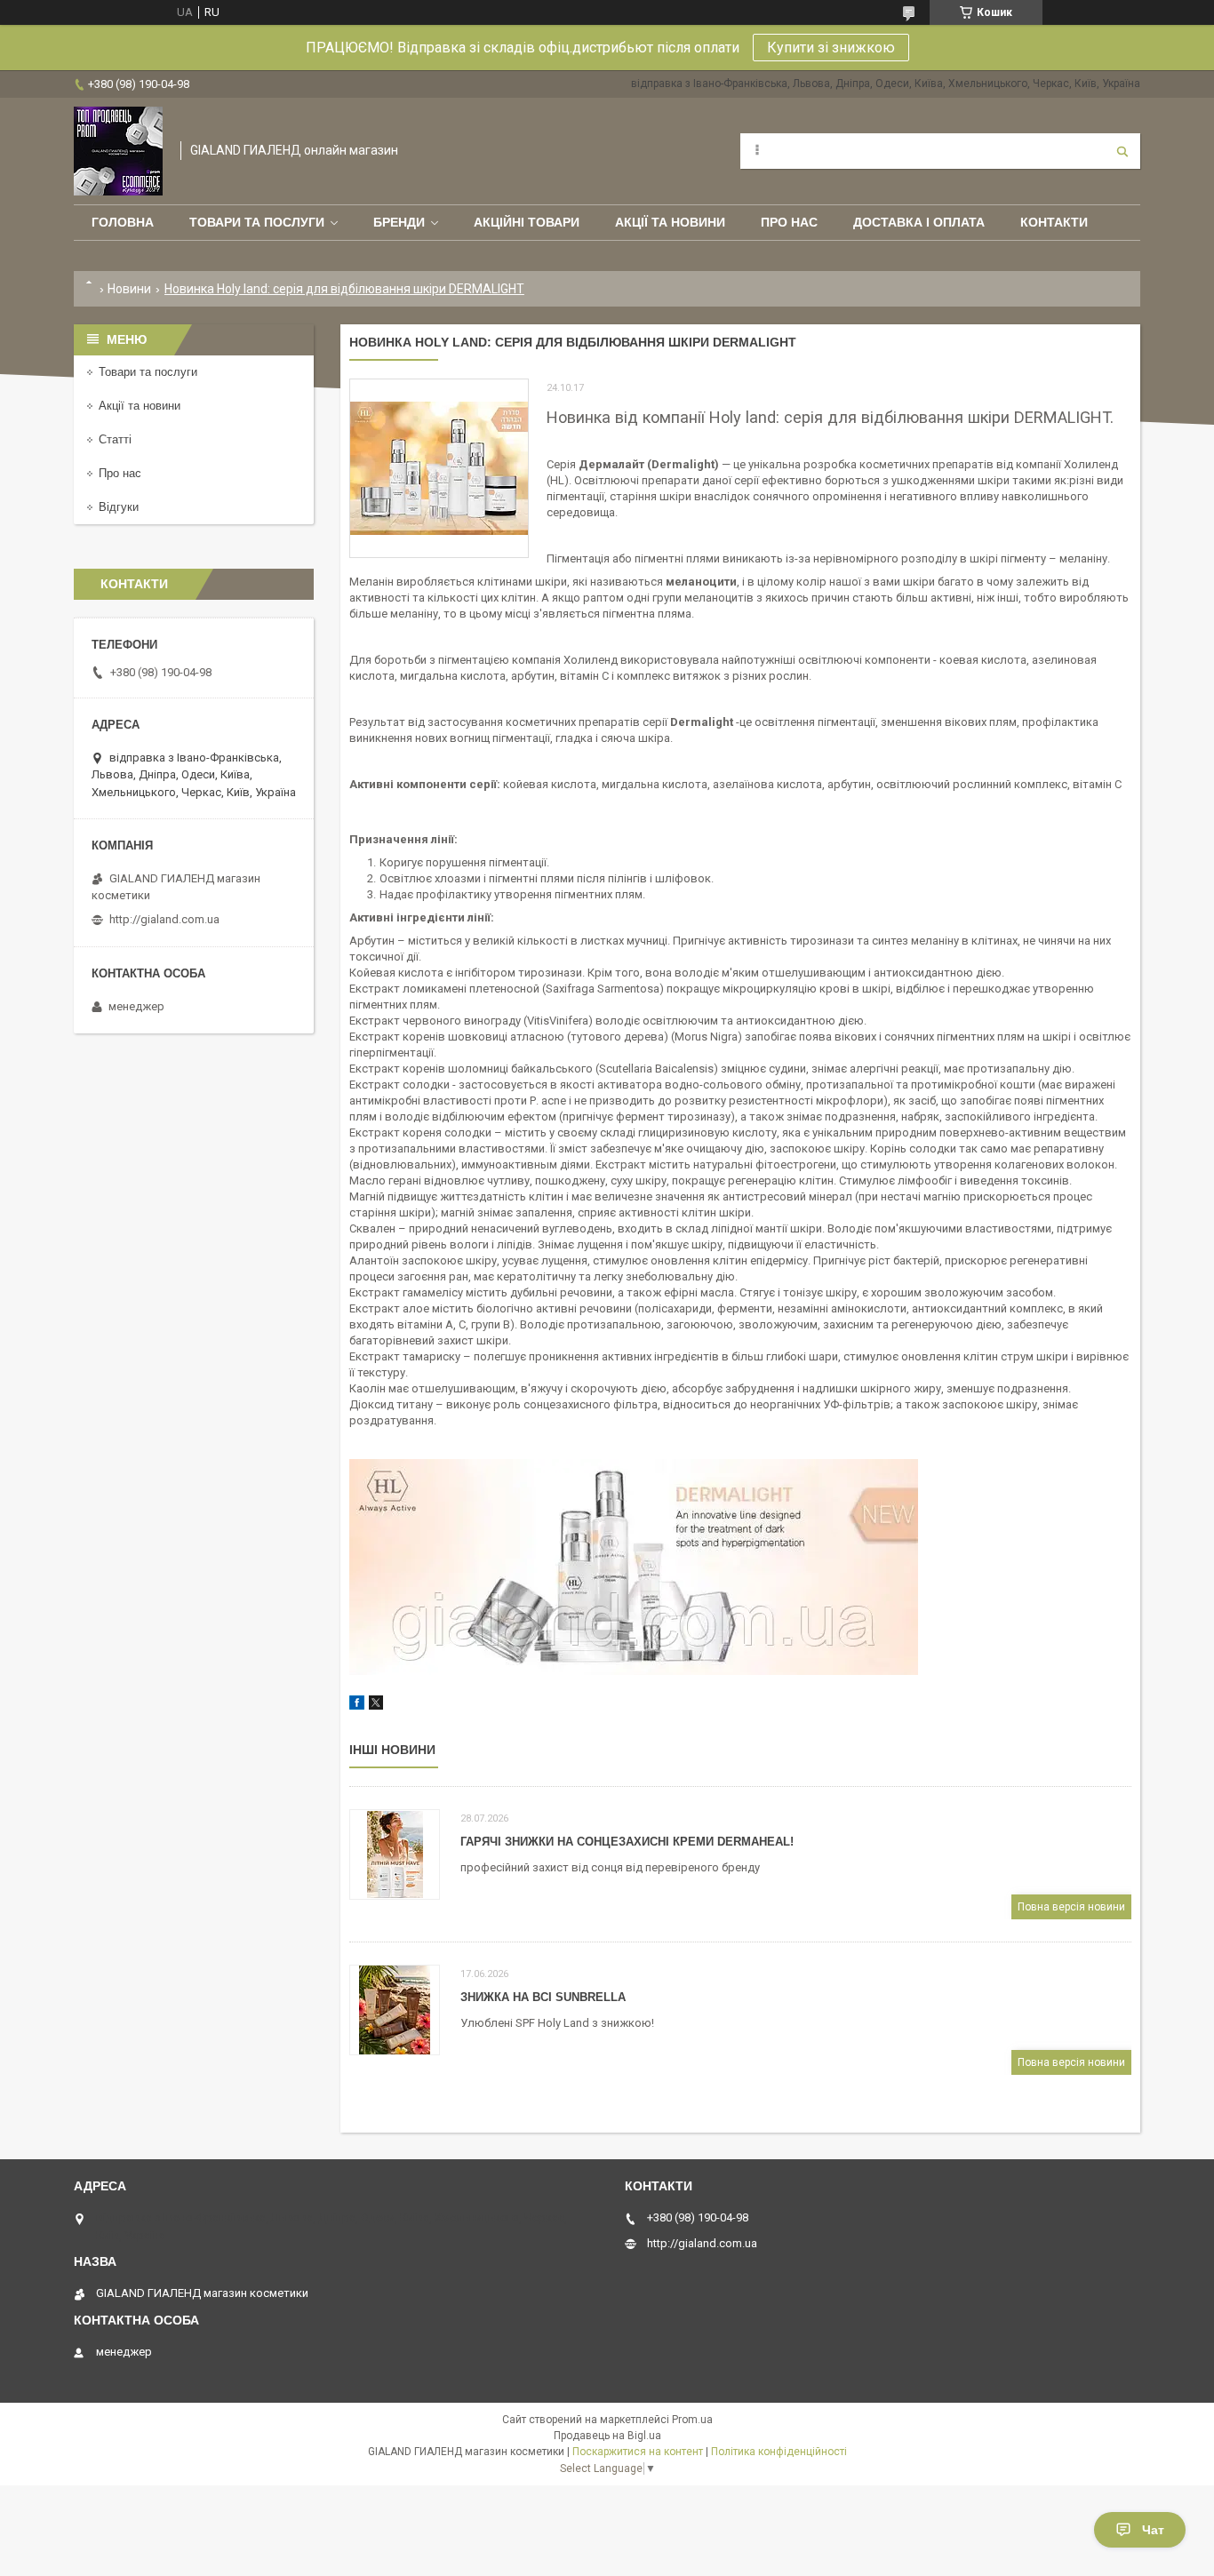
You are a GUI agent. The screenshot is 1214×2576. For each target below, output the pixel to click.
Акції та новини (670, 222)
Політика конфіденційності (779, 2452)
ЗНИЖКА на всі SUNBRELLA (543, 1997)
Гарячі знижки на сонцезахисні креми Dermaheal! (627, 1842)
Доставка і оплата (919, 222)
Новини (129, 289)
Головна (123, 222)
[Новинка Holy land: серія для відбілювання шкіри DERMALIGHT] (439, 468)
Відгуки (119, 507)
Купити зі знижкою (831, 48)
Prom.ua (692, 2420)
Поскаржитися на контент (638, 2452)
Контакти (1054, 222)
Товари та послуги (257, 222)
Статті (115, 439)
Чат (1153, 2530)
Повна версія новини (1071, 1907)
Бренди (399, 222)
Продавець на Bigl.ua (607, 2436)
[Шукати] (1122, 151)
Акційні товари (527, 222)
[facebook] (357, 1706)
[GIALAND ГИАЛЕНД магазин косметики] (118, 151)
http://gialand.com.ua (164, 919)
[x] (376, 1706)
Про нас (789, 222)
